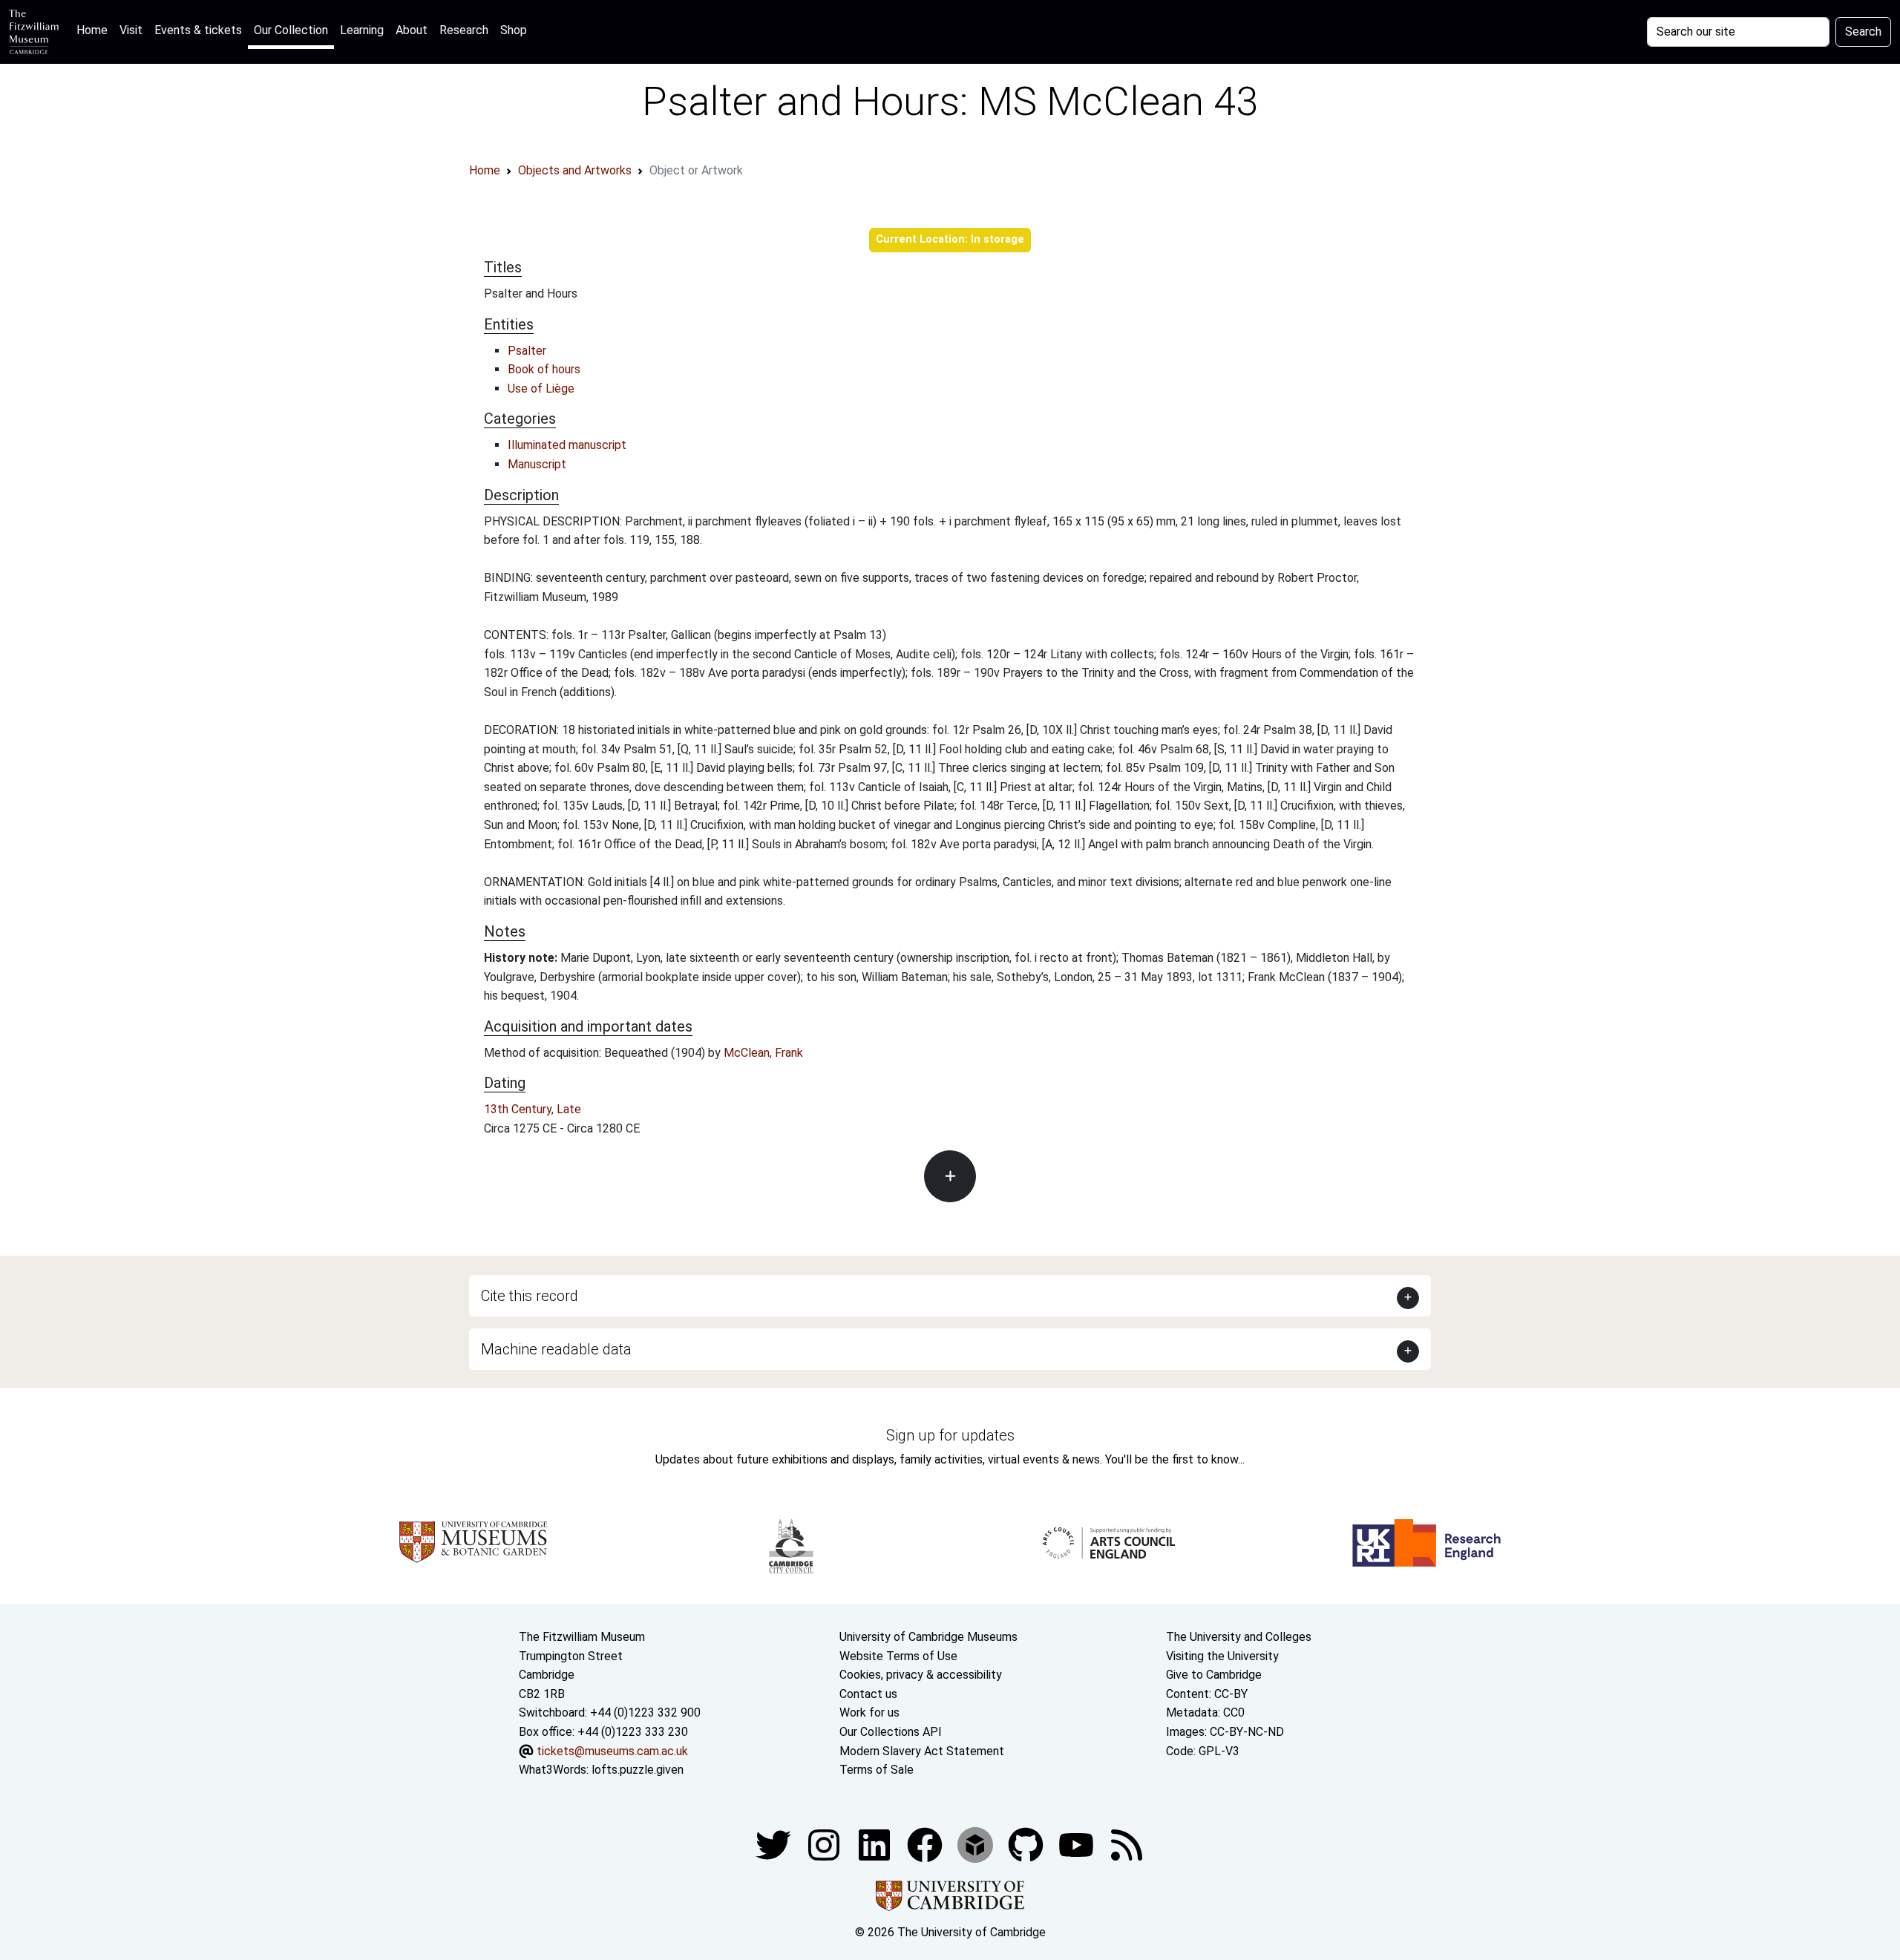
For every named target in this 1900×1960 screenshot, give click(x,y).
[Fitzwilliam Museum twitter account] (775, 1844)
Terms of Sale (877, 1770)
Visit (131, 30)
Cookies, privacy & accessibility (921, 1675)
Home (95, 30)
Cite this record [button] (530, 1296)
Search (1863, 32)
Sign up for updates (950, 1435)
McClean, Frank (763, 1053)
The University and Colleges (1239, 1637)
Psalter (527, 351)
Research (464, 30)
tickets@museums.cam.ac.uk (612, 1751)
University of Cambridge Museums (928, 1637)
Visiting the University (1222, 1656)
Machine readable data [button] (556, 1349)
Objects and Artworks (575, 170)
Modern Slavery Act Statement (922, 1751)
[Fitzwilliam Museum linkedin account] (926, 1844)
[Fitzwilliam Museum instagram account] (825, 1844)
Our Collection (291, 30)
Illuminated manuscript (567, 445)
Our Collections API (891, 1732)
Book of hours (544, 369)
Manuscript (537, 464)
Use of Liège (541, 389)
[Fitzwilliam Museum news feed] (1127, 1844)
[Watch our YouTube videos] (1078, 1844)
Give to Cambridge (1214, 1675)
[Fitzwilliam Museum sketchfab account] (977, 1844)
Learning (362, 30)
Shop (514, 30)
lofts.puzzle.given (638, 1770)
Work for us (869, 1712)
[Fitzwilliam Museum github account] (1027, 1844)
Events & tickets (198, 30)
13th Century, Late (533, 1109)
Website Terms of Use (898, 1656)
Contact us (868, 1694)
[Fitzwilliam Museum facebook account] (876, 1844)
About (412, 30)
